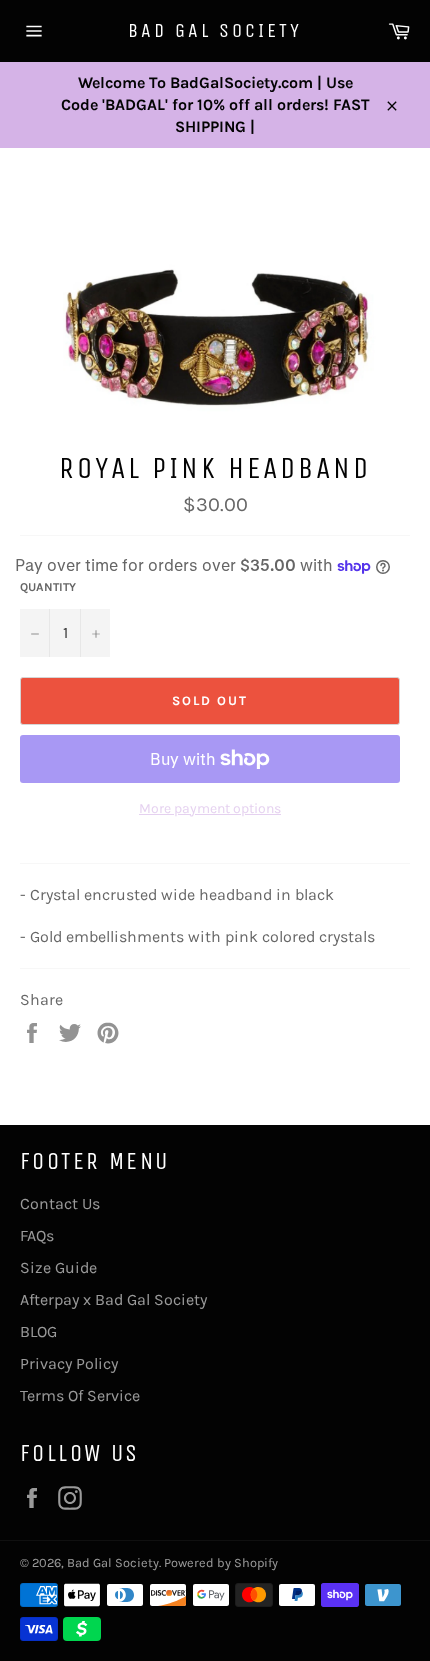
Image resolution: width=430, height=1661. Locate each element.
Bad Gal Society (215, 30)
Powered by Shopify (221, 1562)
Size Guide (58, 1267)
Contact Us (60, 1203)
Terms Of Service (80, 1395)
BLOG (38, 1331)
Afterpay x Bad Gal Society (113, 1299)
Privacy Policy (69, 1363)
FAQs (37, 1235)
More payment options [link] (210, 808)
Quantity (48, 587)
